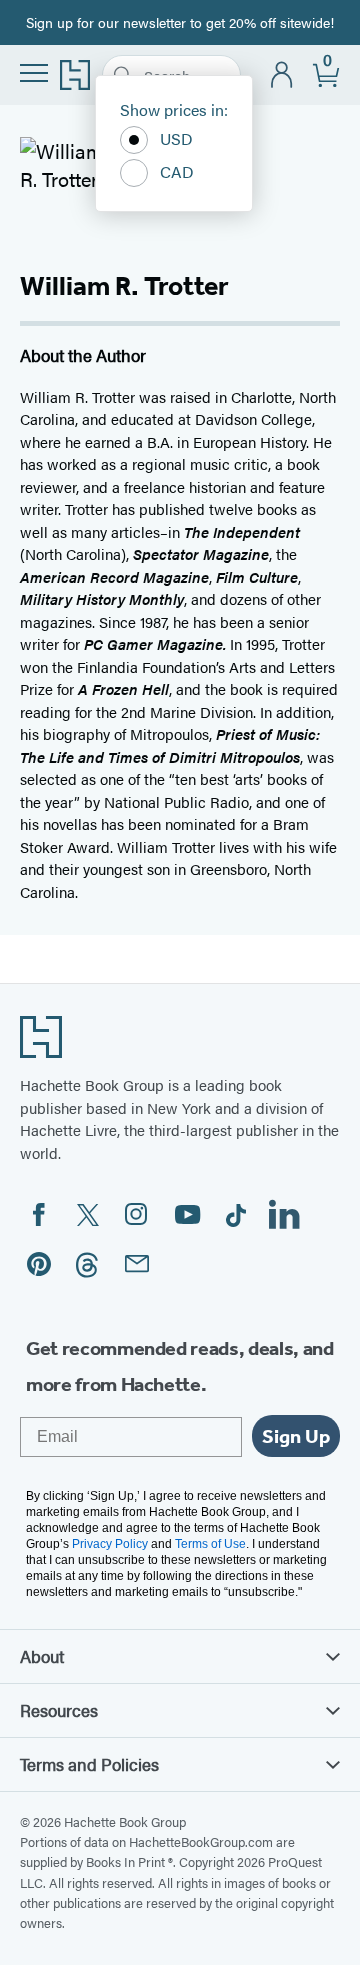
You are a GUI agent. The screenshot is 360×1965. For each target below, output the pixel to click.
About (42, 1656)
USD (176, 138)
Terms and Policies (89, 1764)
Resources (59, 1710)
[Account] (282, 75)
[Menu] (34, 73)
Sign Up (296, 1436)
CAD (177, 171)
